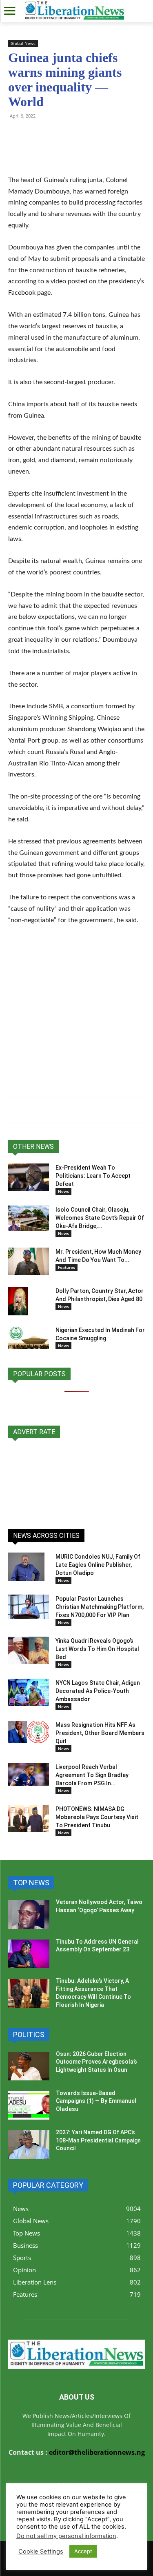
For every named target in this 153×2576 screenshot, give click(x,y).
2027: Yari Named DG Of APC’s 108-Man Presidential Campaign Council (98, 2140)
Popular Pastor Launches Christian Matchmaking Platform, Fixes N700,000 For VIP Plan (100, 1607)
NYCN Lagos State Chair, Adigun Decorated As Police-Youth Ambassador (98, 1691)
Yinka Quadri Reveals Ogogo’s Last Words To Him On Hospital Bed (97, 1649)
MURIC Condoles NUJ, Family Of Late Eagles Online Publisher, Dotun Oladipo (98, 1565)
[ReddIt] (91, 134)
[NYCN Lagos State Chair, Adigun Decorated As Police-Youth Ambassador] (29, 1692)
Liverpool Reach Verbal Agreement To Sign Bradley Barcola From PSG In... (92, 1775)
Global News (23, 43)
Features (67, 1267)
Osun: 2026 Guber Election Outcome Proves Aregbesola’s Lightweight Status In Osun (96, 2062)
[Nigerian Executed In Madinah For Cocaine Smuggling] (29, 1337)
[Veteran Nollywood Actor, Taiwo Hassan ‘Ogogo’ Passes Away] (29, 1914)
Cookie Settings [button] (41, 2552)
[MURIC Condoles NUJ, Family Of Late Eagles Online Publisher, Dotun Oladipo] (26, 1567)
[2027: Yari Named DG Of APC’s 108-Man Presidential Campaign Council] (29, 2144)
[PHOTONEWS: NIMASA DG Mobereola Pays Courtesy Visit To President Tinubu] (29, 1819)
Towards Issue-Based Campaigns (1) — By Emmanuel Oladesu (96, 2101)
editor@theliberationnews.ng (97, 2452)
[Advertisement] (76, 1013)
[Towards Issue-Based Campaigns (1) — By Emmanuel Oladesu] (29, 2105)
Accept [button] (83, 2551)
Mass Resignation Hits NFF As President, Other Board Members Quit (100, 1733)
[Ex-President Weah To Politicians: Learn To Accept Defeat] (29, 1177)
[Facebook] (73, 134)
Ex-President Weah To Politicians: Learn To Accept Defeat (93, 1176)
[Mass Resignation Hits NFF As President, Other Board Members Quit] (29, 1732)
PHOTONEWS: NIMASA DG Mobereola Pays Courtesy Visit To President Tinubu (97, 1817)
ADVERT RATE (34, 1432)
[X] (54, 134)
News (63, 1191)
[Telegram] (35, 134)
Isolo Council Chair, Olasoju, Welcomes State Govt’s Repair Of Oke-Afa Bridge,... (100, 1218)
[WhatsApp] (16, 134)
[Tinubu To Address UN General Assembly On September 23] (29, 1954)
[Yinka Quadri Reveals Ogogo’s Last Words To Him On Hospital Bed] (29, 1650)
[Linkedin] (110, 134)
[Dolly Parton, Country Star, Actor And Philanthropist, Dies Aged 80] (18, 1301)
